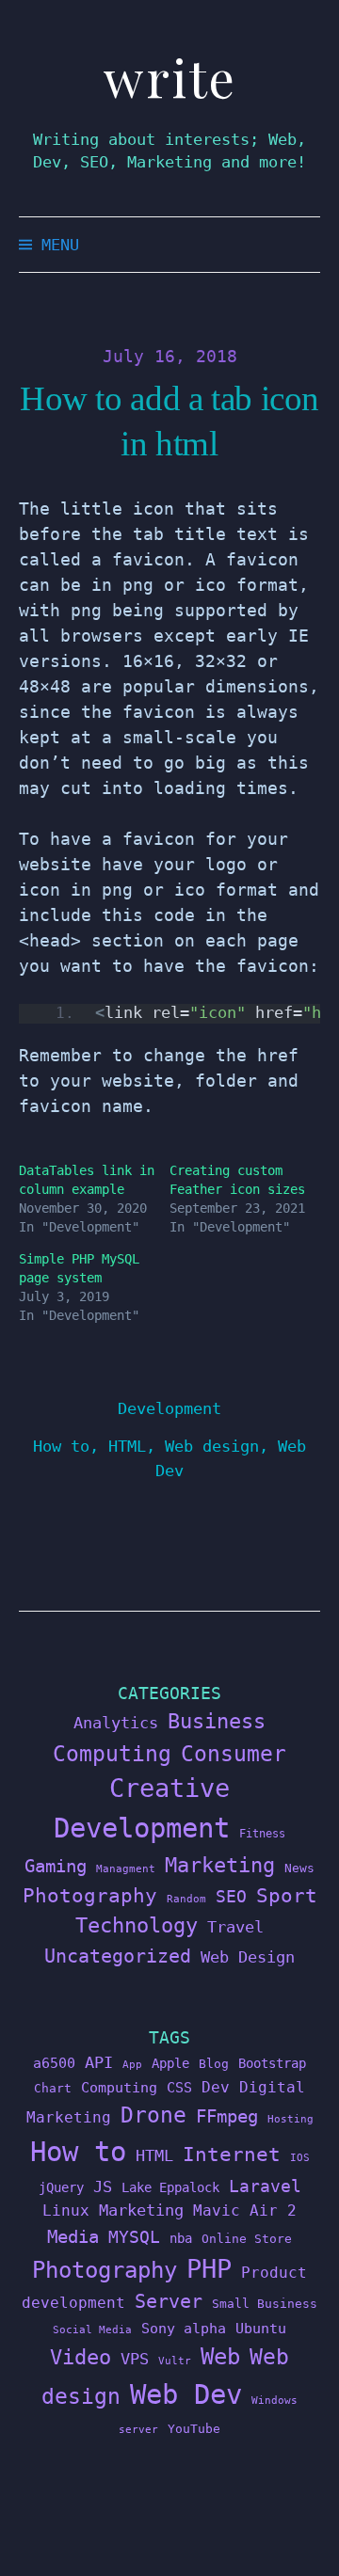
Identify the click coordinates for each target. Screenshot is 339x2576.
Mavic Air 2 (245, 2210)
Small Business (265, 2304)
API (99, 2062)
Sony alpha (184, 2328)
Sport (287, 1895)
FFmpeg (227, 2116)
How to (61, 1446)
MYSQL (134, 2237)
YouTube (194, 2429)
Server (169, 2302)
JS (103, 2186)
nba (181, 2238)
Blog (214, 2064)
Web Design (248, 1957)
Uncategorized (118, 1956)
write (170, 78)
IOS (300, 2158)
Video (81, 2357)
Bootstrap (272, 2063)
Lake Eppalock (170, 2187)
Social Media (92, 2330)
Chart (53, 2088)
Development (169, 1408)
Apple (170, 2063)
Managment (126, 1869)
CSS (179, 2087)
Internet (232, 2155)
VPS (135, 2359)
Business (217, 1721)
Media (73, 2236)
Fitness (262, 1834)
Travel (235, 1927)
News (299, 1868)
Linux (66, 2210)
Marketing (220, 1865)
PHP (209, 2269)
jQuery (61, 2187)
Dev (216, 2087)
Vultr (175, 2361)
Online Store (247, 2239)
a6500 (54, 2063)
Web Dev (186, 2394)
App (132, 2065)
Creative (169, 1788)
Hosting (291, 2119)
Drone (153, 2115)
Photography (90, 1895)
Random (186, 1899)
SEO (231, 1897)
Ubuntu (261, 2329)
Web (220, 2356)
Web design (212, 1446)
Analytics (116, 1723)
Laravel (265, 2186)
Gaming (56, 1866)
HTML (127, 1446)
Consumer (234, 1754)
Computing (112, 1753)
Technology (137, 1925)
